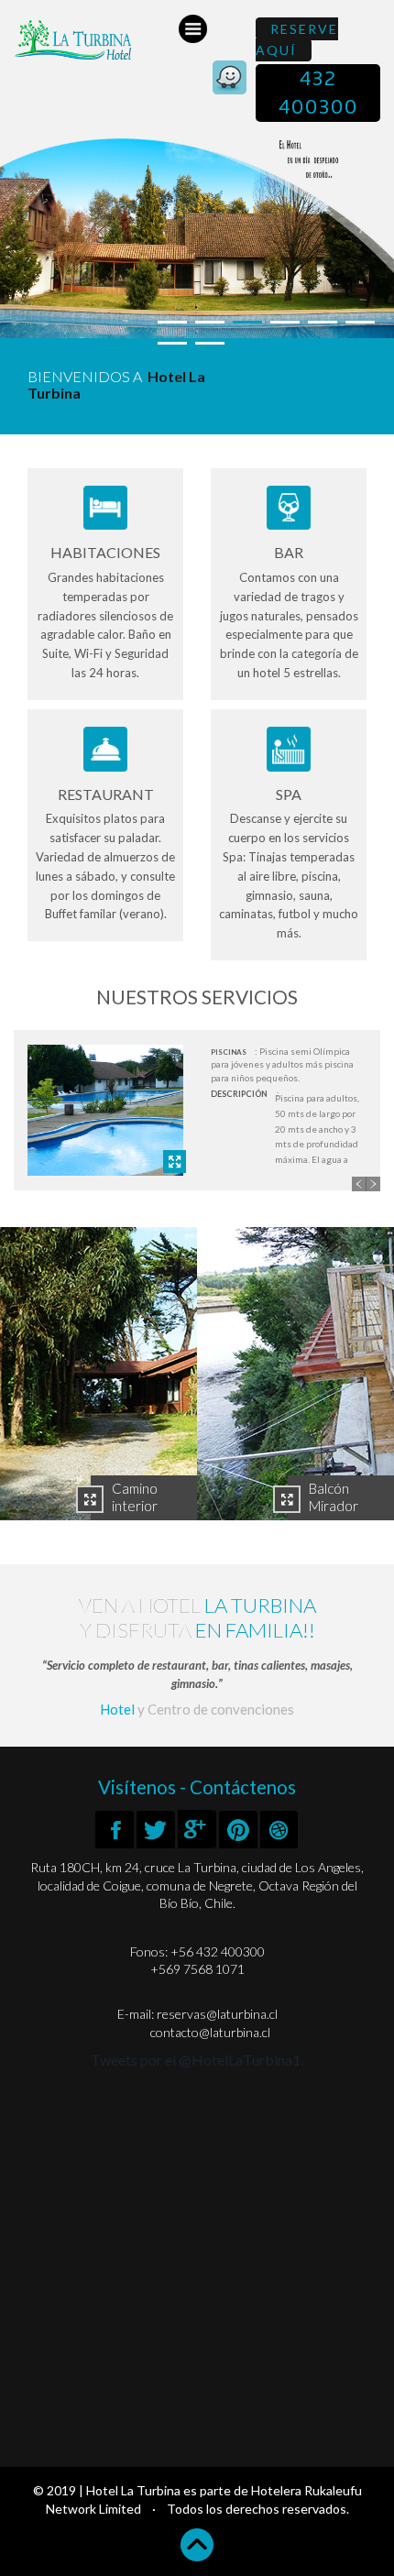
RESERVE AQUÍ (297, 39)
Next (373, 1184)
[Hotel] (98, 1374)
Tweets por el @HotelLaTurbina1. (197, 2060)
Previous (359, 1184)
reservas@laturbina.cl (216, 2014)
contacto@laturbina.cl (210, 2032)
